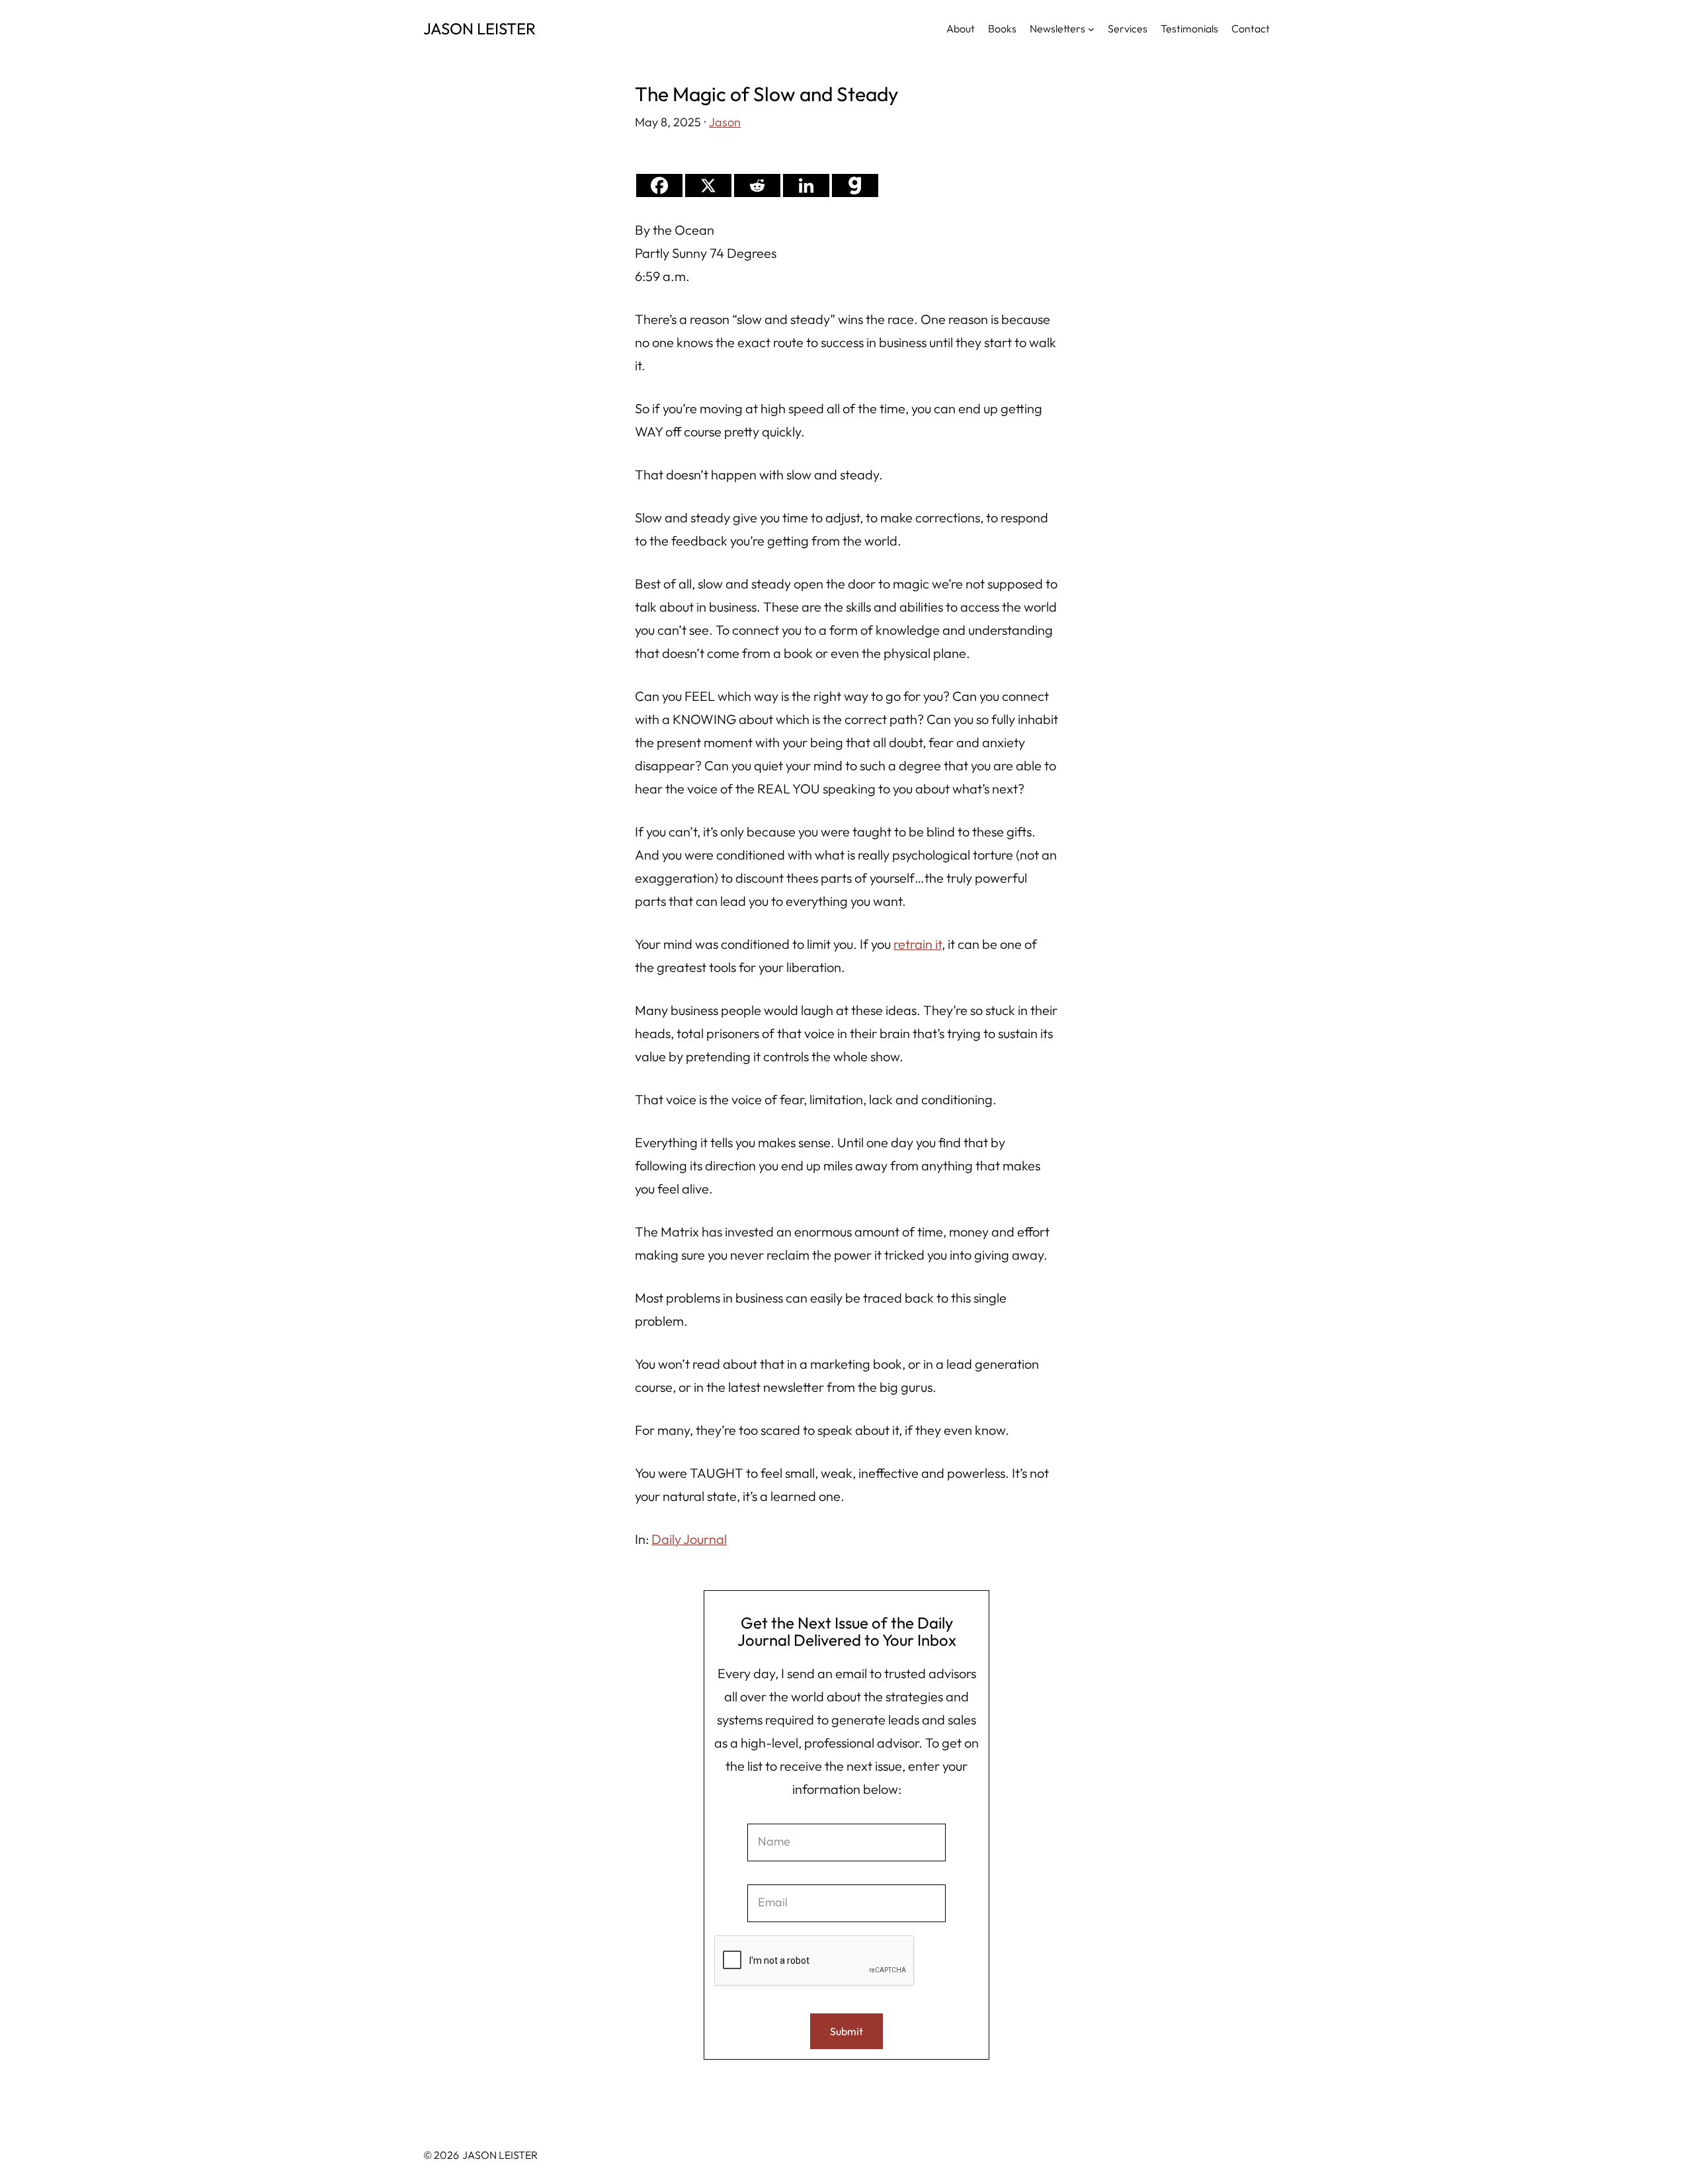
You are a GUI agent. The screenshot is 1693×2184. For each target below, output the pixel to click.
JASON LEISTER (479, 28)
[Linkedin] (806, 185)
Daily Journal (689, 1539)
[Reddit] (757, 185)
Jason (725, 122)
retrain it (918, 944)
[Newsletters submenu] (1091, 28)
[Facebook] (659, 185)
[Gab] (855, 185)
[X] (708, 185)
